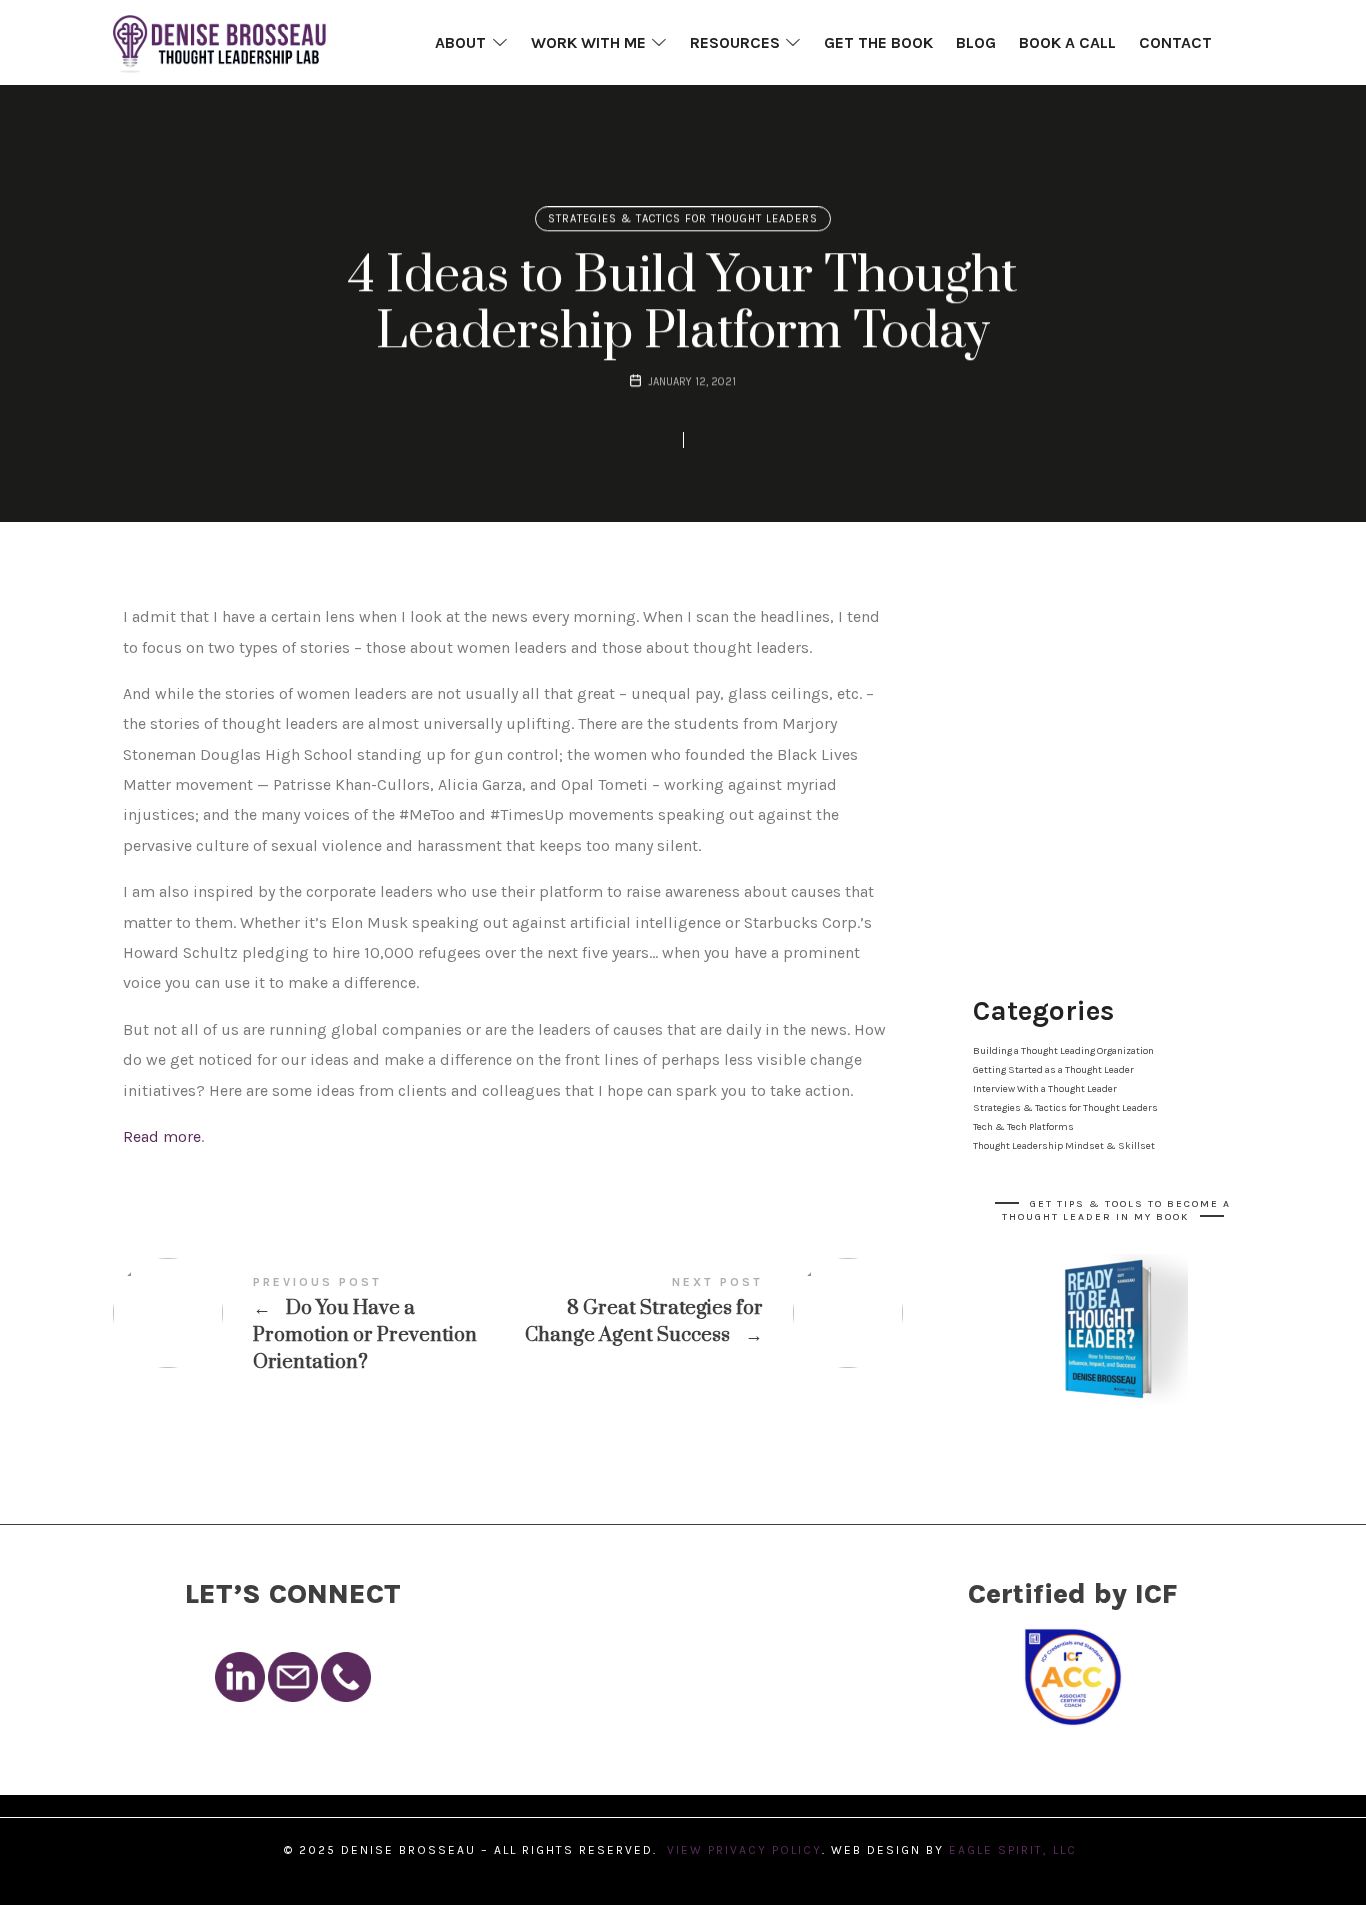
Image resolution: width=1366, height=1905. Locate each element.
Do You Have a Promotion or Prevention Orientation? (310, 1326)
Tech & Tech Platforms (1023, 1127)
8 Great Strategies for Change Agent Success (705, 1313)
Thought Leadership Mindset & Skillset (1064, 1146)
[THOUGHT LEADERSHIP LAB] (219, 42)
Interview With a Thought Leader (1045, 1089)
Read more (162, 1136)
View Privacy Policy (744, 1850)
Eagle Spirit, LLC (1015, 1850)
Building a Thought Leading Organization (1063, 1051)
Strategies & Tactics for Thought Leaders (683, 218)
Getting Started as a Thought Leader (1053, 1070)
